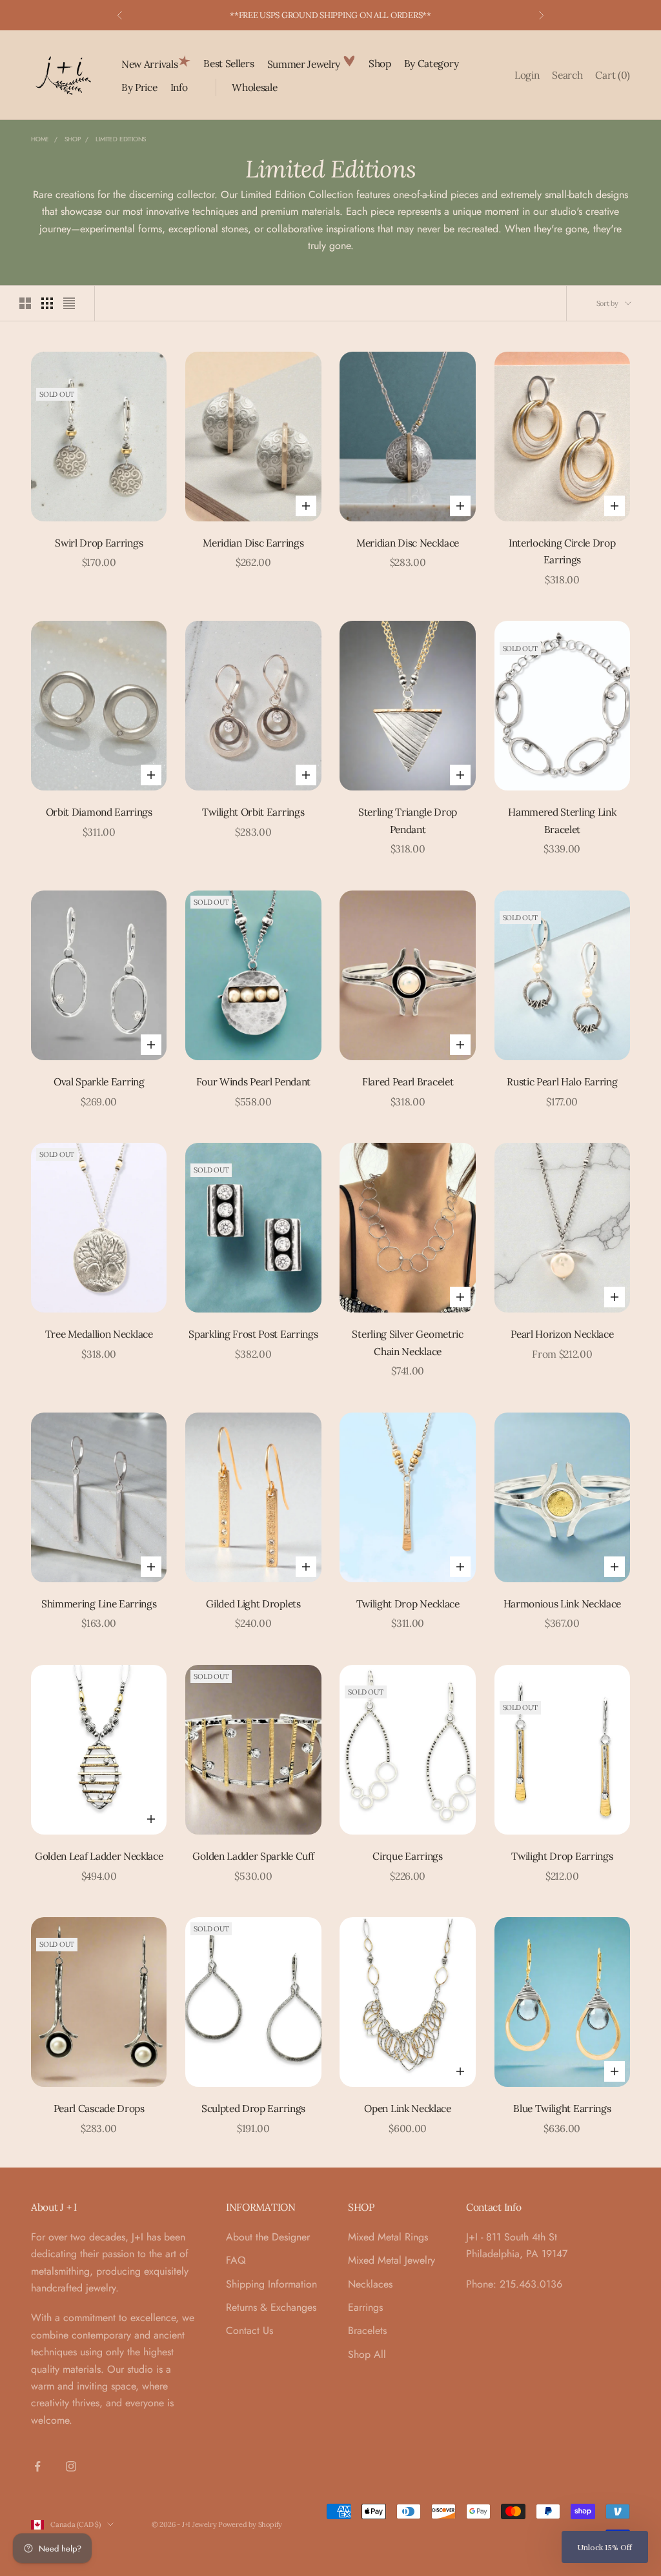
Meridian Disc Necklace (408, 543)
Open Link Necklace (407, 2108)
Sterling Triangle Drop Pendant (408, 820)
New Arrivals (149, 64)
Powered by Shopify (250, 2524)
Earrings (365, 2307)
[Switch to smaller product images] (47, 303)
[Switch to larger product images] (25, 303)
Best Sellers (229, 63)
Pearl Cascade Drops (99, 2108)
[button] (605, 2547)
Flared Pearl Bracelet (408, 1082)
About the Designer (268, 2237)
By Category (432, 63)
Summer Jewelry (305, 64)
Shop (380, 63)
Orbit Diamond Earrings (99, 812)
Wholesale (254, 87)
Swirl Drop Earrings (99, 543)
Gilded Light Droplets (253, 1604)
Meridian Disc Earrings (253, 543)
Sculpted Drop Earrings (253, 2108)
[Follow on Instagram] (71, 2466)
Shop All (367, 2354)
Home (40, 139)
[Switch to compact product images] (69, 303)
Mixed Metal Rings (388, 2237)
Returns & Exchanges (271, 2307)
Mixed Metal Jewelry (392, 2260)
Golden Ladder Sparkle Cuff (253, 1856)
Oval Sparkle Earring (99, 1082)
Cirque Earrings (407, 1856)
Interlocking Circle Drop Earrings (562, 551)
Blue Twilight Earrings (562, 2108)
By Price (139, 87)
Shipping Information (271, 2284)
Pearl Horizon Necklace (562, 1334)
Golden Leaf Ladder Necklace (99, 1856)
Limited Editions (121, 139)
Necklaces (370, 2284)
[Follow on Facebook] (37, 2466)
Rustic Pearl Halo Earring (562, 1082)
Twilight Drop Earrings (562, 1856)
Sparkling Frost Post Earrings (253, 1334)
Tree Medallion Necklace (99, 1334)
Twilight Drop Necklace (408, 1604)
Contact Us (249, 2330)
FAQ (236, 2260)
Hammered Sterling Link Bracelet (562, 820)
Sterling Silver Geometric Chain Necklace (407, 1343)
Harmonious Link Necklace (563, 1604)
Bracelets (367, 2330)
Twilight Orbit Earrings (253, 812)
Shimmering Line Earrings (99, 1604)
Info (179, 87)
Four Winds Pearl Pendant (254, 1082)
